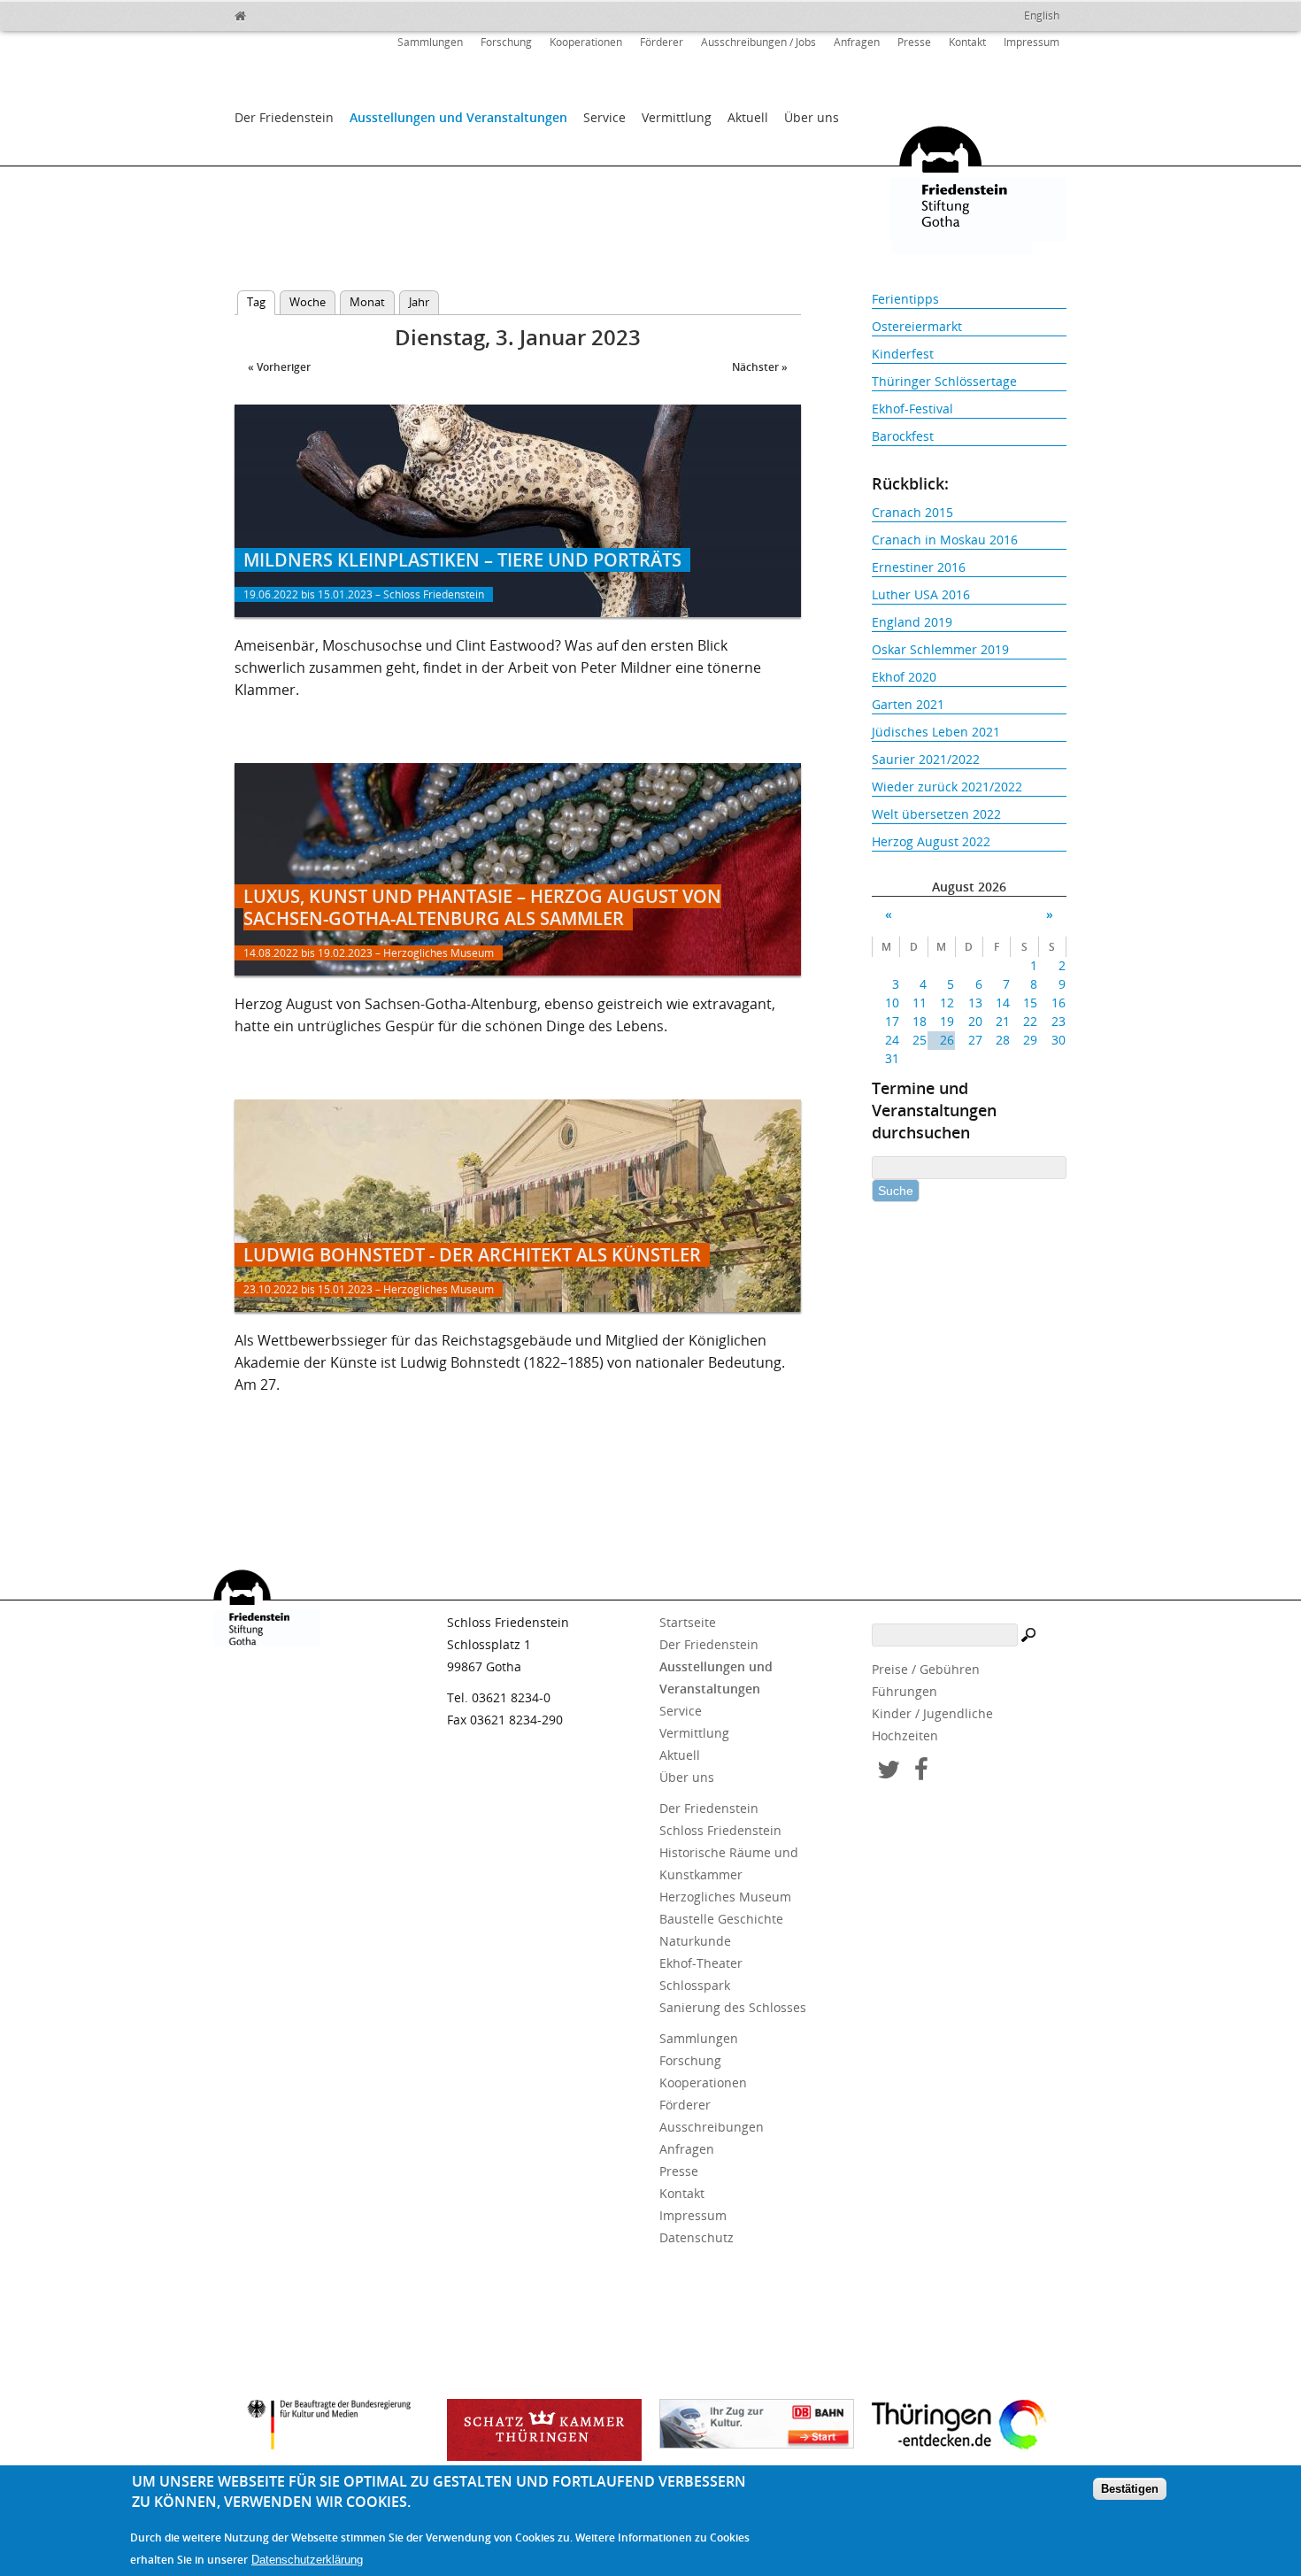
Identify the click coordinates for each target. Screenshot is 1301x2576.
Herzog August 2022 (931, 841)
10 (892, 1003)
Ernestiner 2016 (919, 567)
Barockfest (903, 436)
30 (1058, 1040)
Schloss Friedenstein (720, 1830)
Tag (261, 302)
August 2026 (969, 887)
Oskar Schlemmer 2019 (940, 649)
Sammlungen (430, 42)
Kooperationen (586, 42)
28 (1003, 1040)
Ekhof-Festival (912, 409)
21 (1003, 1021)
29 (1030, 1040)
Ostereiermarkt (917, 326)
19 (947, 1021)
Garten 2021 (908, 704)
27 (975, 1040)
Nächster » (760, 367)
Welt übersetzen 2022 (936, 814)
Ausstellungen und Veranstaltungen (458, 117)
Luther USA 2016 (921, 594)
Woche (308, 302)
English (1042, 15)
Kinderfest (903, 354)
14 (1003, 1003)
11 (920, 1003)
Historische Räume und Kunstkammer (729, 1863)
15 (1030, 1003)
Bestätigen (1130, 2489)
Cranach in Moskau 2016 (945, 540)
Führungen (905, 1691)
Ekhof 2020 (904, 677)
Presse (914, 42)
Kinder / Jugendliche (932, 1713)
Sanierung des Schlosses (733, 2007)
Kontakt (967, 42)
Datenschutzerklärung (307, 2560)
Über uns (812, 117)
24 (892, 1040)
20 (975, 1021)
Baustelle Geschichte (721, 1919)
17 (892, 1021)
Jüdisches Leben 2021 (936, 732)
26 (947, 1040)
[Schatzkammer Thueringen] (544, 2430)
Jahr (419, 302)
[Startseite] (279, 13)
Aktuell (748, 117)
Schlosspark (695, 1985)
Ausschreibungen (712, 2127)
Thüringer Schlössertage (944, 381)
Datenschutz (697, 2237)
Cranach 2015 (912, 512)
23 (1058, 1021)
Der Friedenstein (284, 117)
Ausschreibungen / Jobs (758, 42)
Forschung (506, 42)
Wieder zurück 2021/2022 (947, 787)
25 (920, 1040)
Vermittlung (677, 117)
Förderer (662, 42)
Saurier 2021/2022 (926, 759)
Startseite (688, 1622)
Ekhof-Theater (701, 1963)
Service (604, 117)
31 (892, 1058)
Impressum (1032, 42)
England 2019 (912, 622)
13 (975, 1003)
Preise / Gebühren (926, 1669)
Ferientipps (905, 299)
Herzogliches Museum (725, 1897)
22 (1030, 1021)
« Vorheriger (279, 367)
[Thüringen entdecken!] (969, 2427)
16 (1058, 1003)
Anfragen (857, 42)
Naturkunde (695, 1941)
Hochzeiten (905, 1735)
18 (920, 1021)
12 (947, 1003)
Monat (367, 302)
